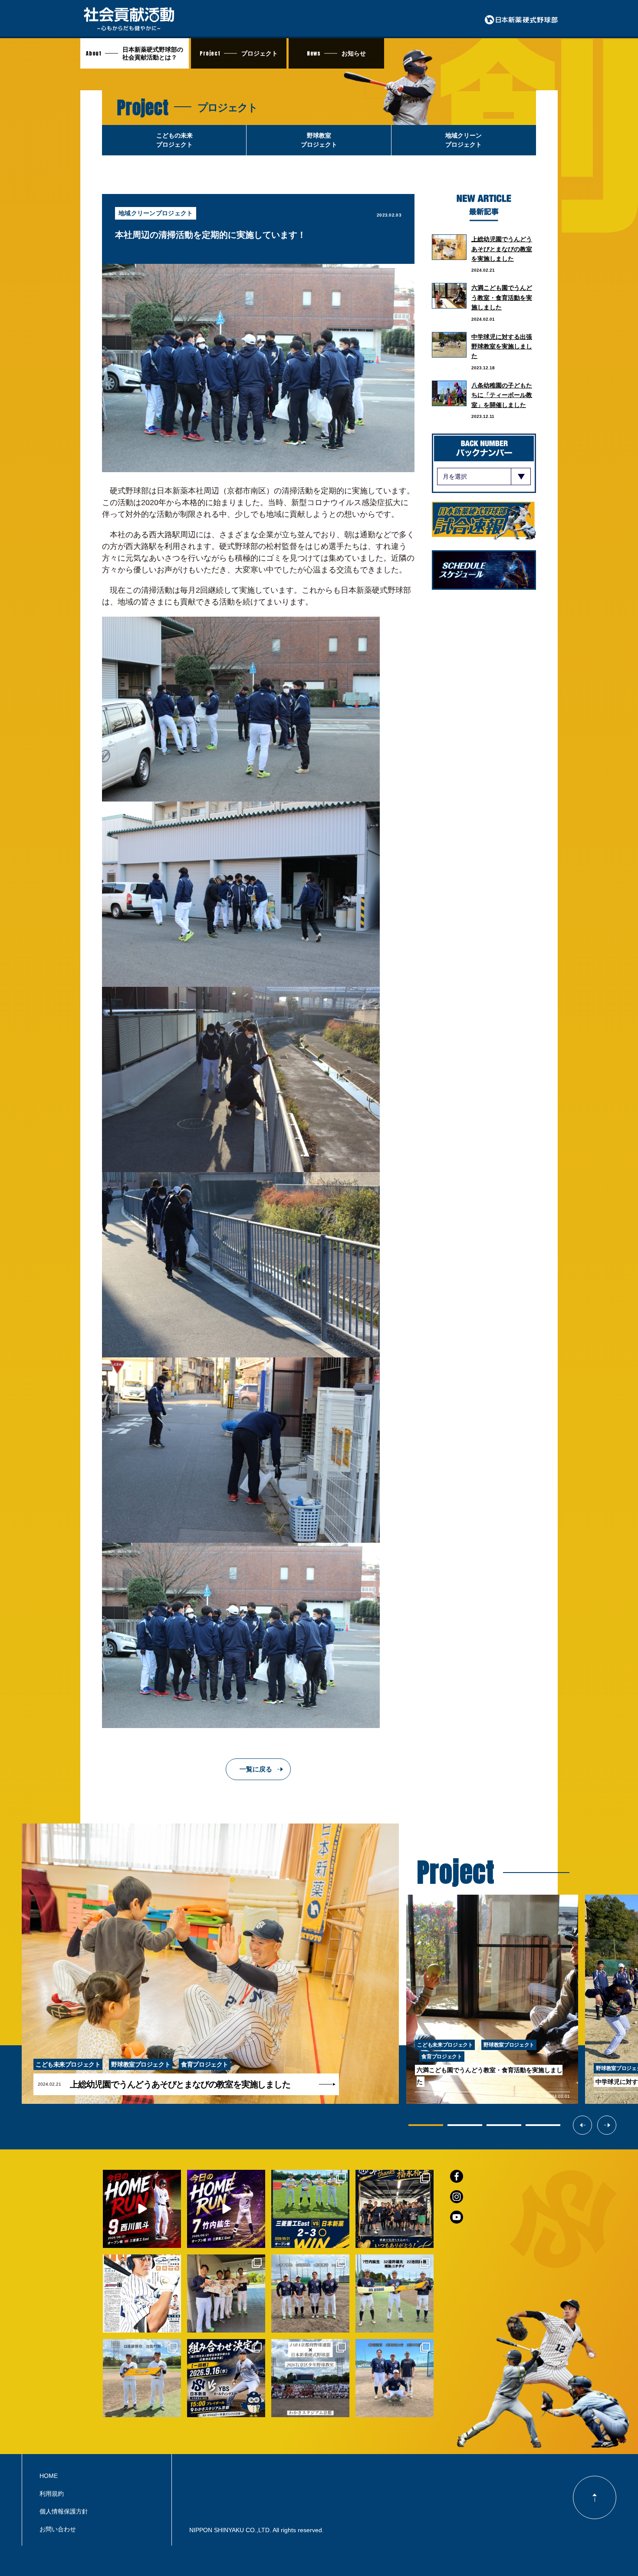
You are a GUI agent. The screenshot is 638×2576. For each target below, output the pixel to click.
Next (616, 2125)
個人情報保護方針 (64, 2511)
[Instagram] (173, 2239)
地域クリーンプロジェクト (156, 213)
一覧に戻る (256, 1769)
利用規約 (52, 2494)
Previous (592, 2125)
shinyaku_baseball (141, 2177)
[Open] (142, 2209)
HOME (49, 2476)
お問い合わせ (58, 2529)
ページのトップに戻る (595, 2497)
